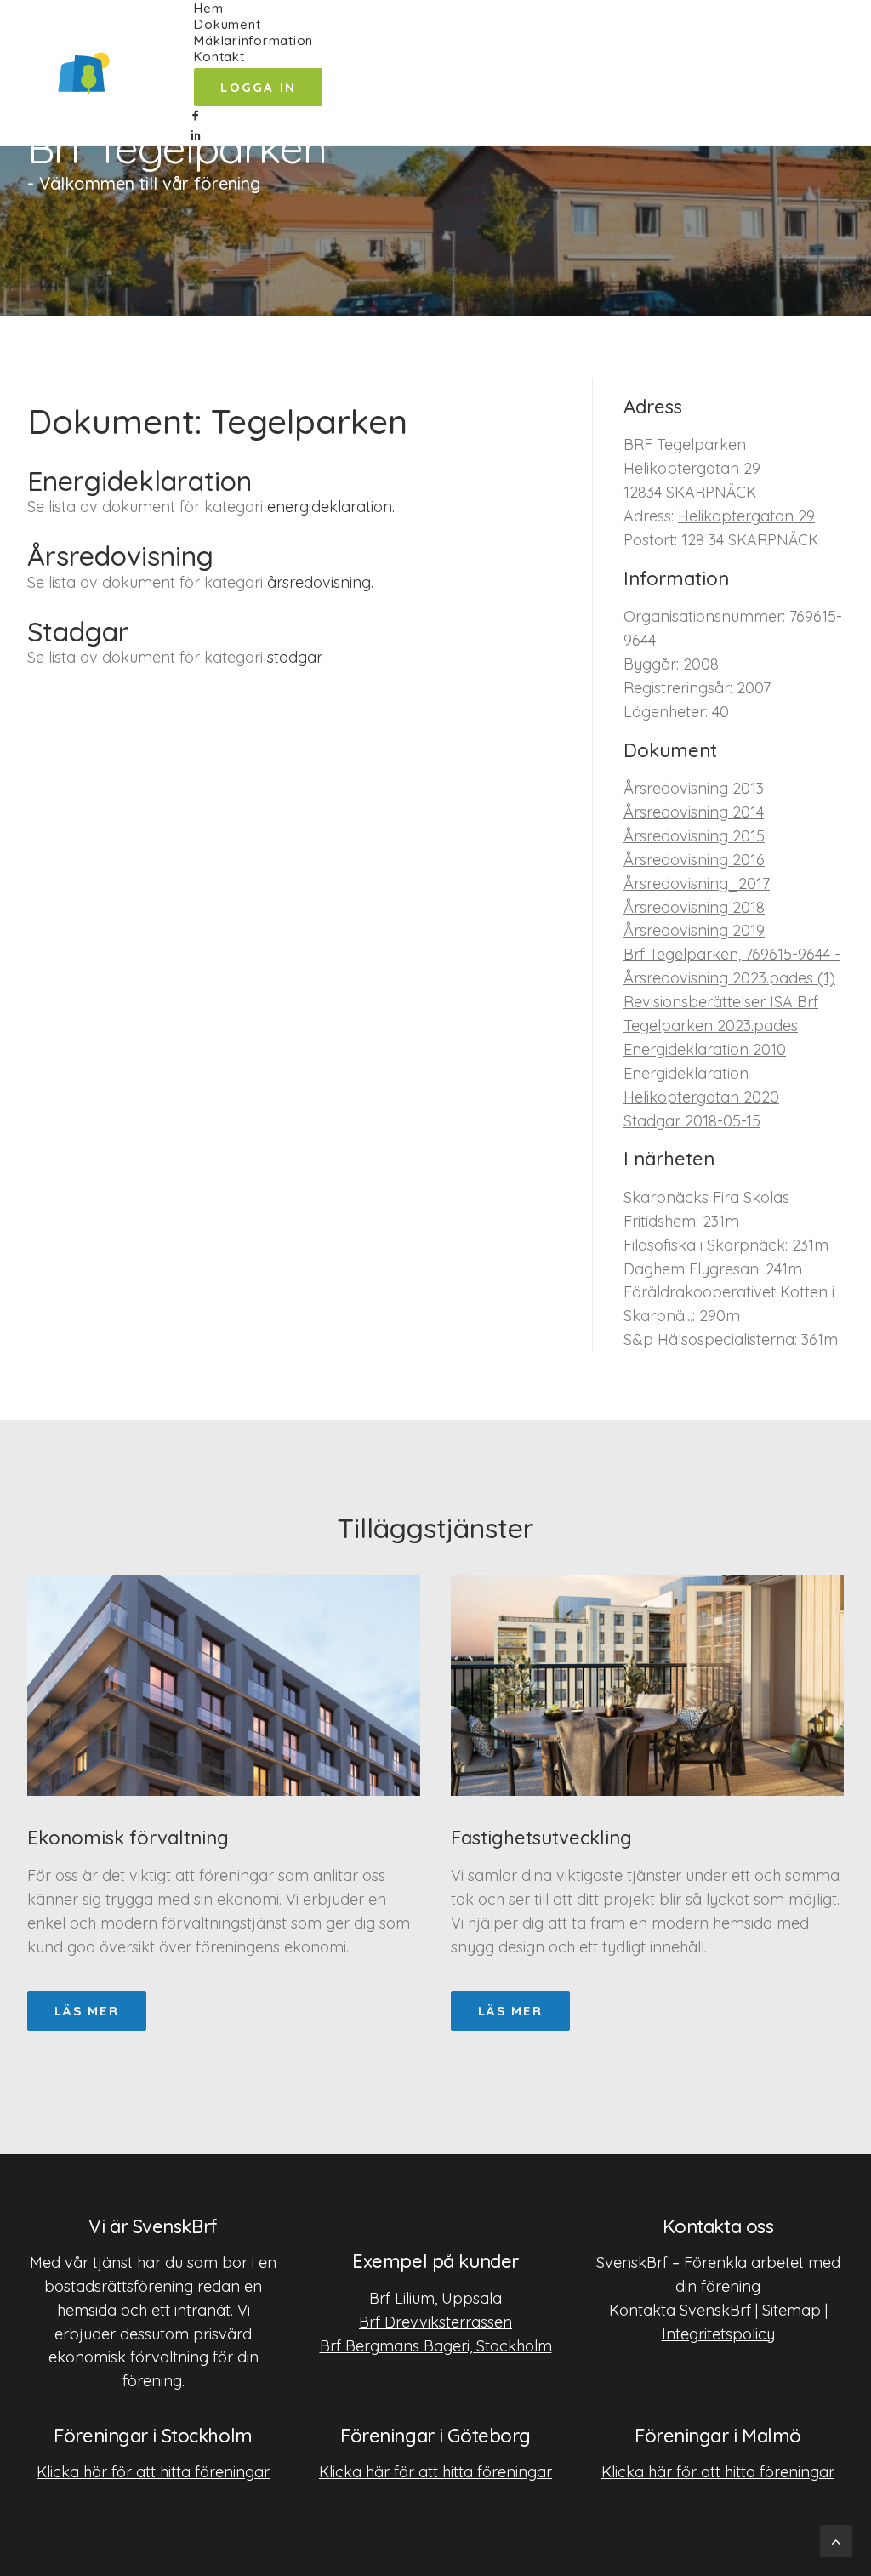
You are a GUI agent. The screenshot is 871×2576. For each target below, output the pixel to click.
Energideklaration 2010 (705, 1049)
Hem (208, 8)
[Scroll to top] (836, 2540)
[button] (258, 116)
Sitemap (791, 2310)
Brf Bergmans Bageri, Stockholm (436, 2346)
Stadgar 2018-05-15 (692, 1121)
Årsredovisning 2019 (694, 930)
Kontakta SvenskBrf (680, 2310)
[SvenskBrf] (84, 73)
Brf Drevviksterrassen (435, 2322)
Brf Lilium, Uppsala (435, 2298)
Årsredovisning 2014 (694, 812)
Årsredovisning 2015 (694, 836)
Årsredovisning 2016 (694, 860)
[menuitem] (258, 8)
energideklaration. (331, 507)
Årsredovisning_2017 (697, 883)
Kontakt (219, 57)
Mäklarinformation (253, 40)
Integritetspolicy (718, 2334)
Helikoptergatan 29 (746, 516)
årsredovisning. (320, 582)
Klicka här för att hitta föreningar (153, 2472)
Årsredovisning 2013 (694, 788)
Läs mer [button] (87, 2011)
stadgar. (295, 657)
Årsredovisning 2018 (694, 907)
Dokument (227, 24)
